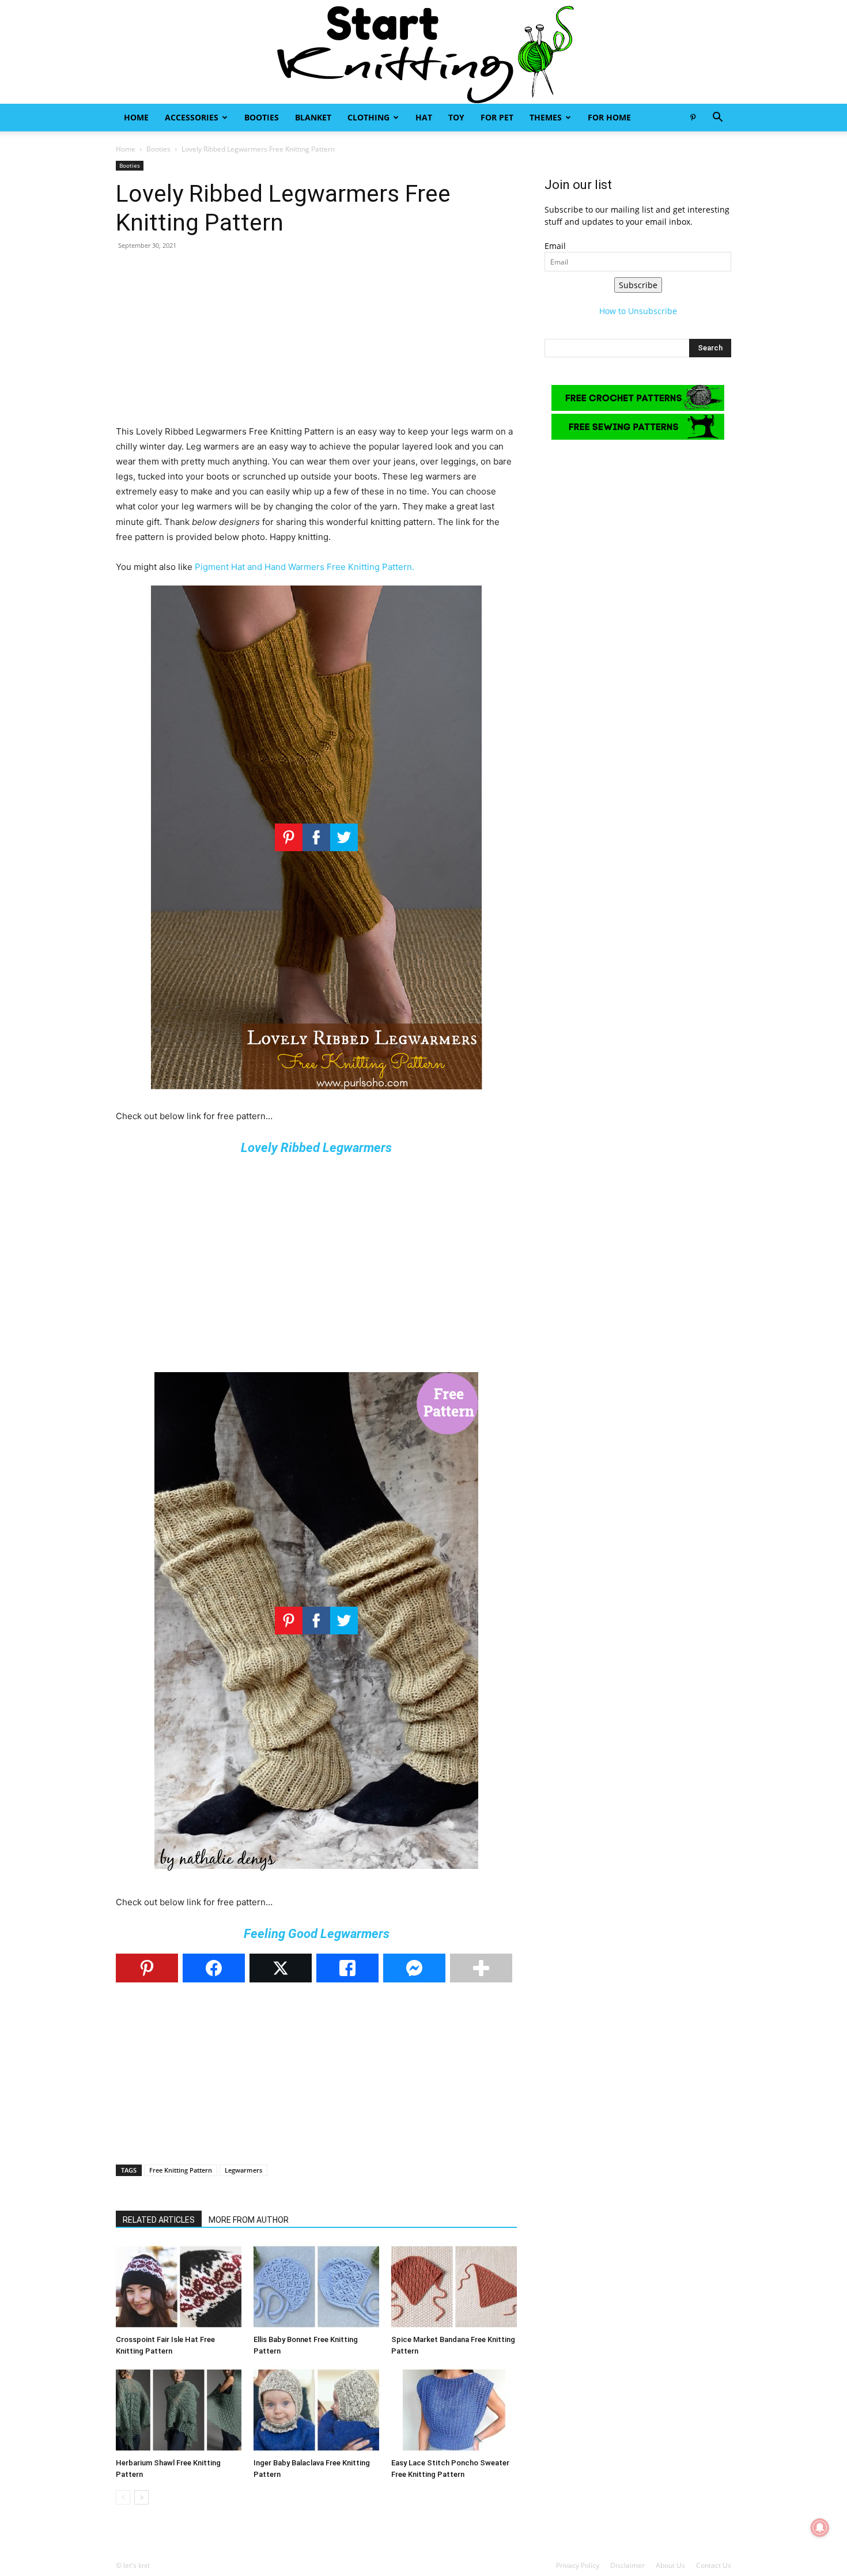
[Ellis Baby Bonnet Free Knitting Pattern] (316, 2287)
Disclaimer (627, 2565)
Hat (424, 117)
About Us (670, 2565)
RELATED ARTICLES (159, 2220)
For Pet (497, 117)
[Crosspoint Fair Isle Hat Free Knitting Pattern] (179, 2287)
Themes (546, 117)
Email (555, 246)
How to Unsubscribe (638, 311)
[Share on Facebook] (214, 1968)
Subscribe (638, 285)
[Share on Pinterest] (147, 1968)
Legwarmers (243, 2170)
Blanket (313, 117)
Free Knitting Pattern (181, 2170)
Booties (262, 117)
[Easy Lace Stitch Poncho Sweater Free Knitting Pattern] (454, 2410)
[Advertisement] (316, 343)
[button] (717, 118)
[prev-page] (123, 2497)
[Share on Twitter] (281, 1968)
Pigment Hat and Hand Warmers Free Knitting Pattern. (305, 567)
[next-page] (141, 2497)
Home (136, 117)
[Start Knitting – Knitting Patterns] (423, 52)
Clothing (368, 117)
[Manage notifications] (820, 2528)
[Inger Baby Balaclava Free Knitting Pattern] (316, 2410)
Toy (456, 117)
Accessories (192, 117)
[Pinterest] (693, 118)
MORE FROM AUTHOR (249, 2220)
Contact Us (714, 2565)
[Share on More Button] (481, 1968)
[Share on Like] (347, 1968)
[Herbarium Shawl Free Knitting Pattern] (179, 2410)
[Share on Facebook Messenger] (414, 1968)
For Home (609, 117)
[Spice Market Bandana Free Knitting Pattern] (454, 2287)
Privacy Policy (578, 2565)
